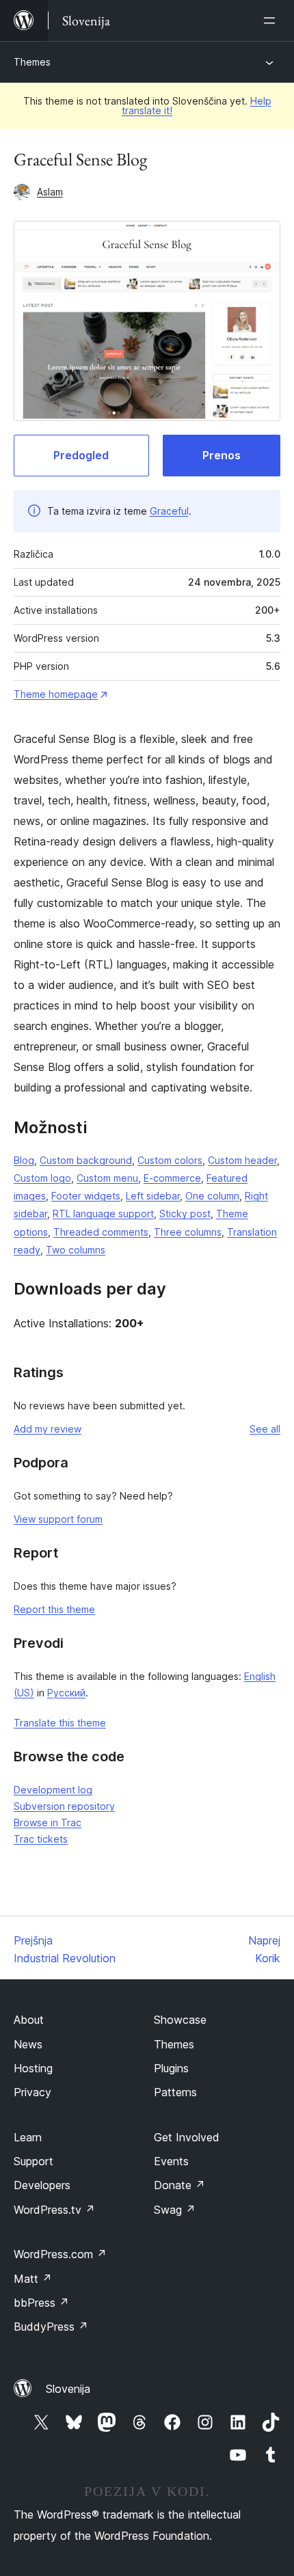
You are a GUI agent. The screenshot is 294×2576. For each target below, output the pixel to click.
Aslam (50, 192)
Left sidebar (153, 1196)
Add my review (48, 1429)
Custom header (242, 1160)
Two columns (76, 1250)
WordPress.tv (54, 2210)
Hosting (33, 2068)
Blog (24, 1160)
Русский (66, 1693)
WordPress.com (60, 2254)
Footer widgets (86, 1196)
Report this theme (54, 1609)
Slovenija (68, 2389)
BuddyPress (51, 2327)
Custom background (86, 1160)
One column (212, 1196)
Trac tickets (41, 1839)
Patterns (175, 2092)
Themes (32, 62)
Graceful (169, 511)
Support (34, 2161)
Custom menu (107, 1178)
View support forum (58, 1519)
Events (171, 2161)
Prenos (222, 455)
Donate (179, 2185)
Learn (28, 2137)
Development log (53, 1790)
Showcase (180, 2020)
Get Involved (187, 2137)
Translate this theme (60, 1723)
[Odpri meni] (272, 21)
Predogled (81, 455)
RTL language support (103, 1214)
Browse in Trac (48, 1822)
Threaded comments (101, 1232)
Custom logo (42, 1178)
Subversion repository (64, 1806)
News (28, 2044)
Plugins (171, 2068)
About (29, 2020)
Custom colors (170, 1160)
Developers (42, 2185)
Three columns (188, 1232)
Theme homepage (56, 694)
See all (265, 1429)
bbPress (41, 2303)
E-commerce (172, 1178)
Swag (175, 2210)
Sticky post (185, 1214)
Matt (33, 2279)
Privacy (32, 2092)
